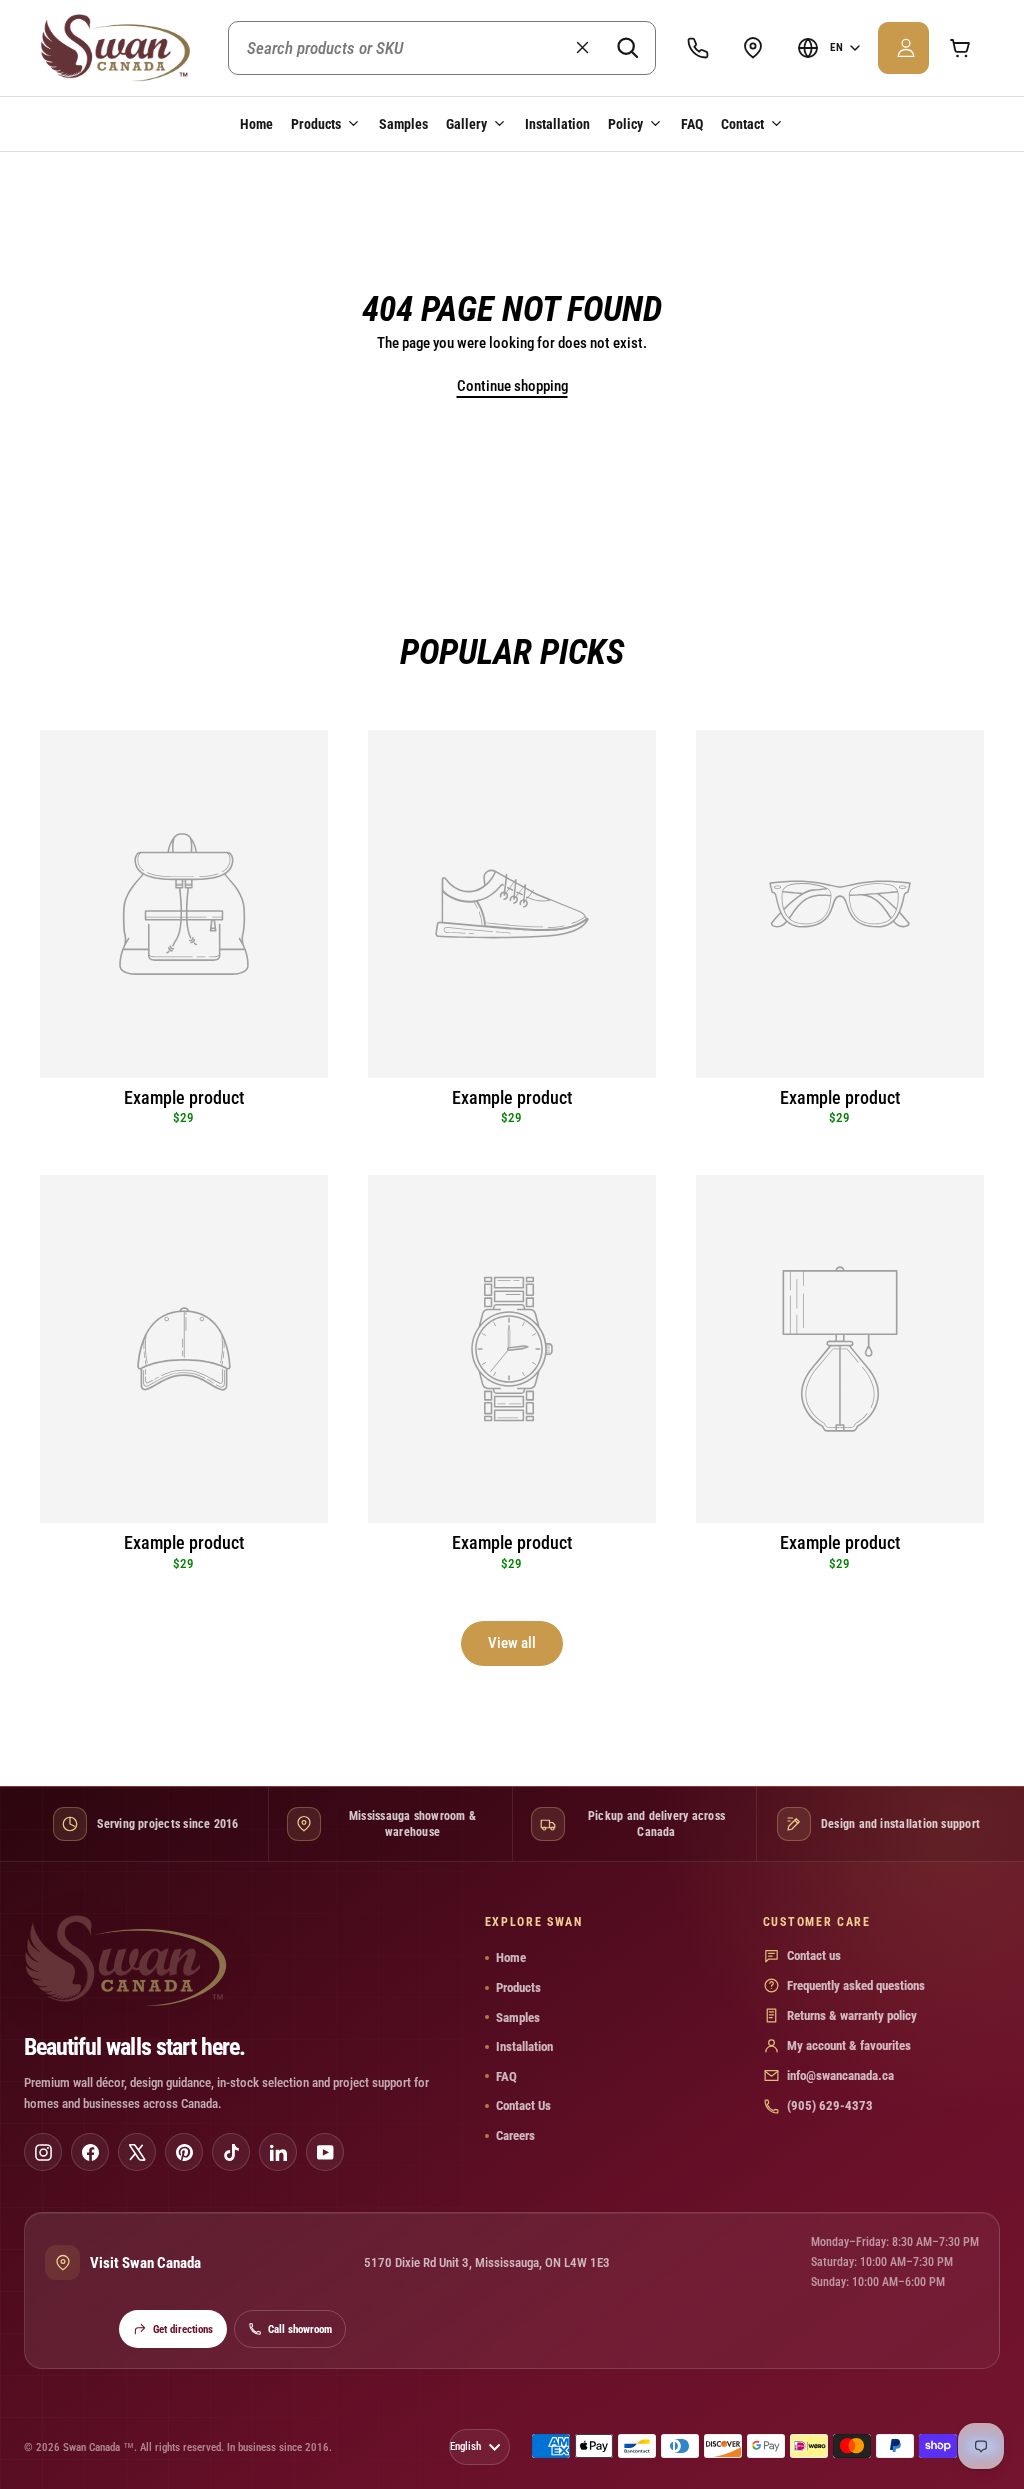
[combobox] (442, 48)
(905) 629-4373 (830, 2105)
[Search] (627, 48)
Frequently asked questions (856, 1985)
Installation (557, 124)
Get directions (183, 2329)
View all (512, 1643)
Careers (515, 2135)
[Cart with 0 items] (960, 48)
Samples (403, 124)
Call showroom (300, 2329)
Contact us (814, 1955)
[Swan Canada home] (121, 48)
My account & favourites (849, 2045)
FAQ (692, 124)
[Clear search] (582, 48)
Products (518, 1987)
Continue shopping (512, 386)
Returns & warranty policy (852, 2015)
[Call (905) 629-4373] (698, 48)
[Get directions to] (753, 48)
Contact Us (523, 2105)
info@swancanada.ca (840, 2075)
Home (256, 124)
